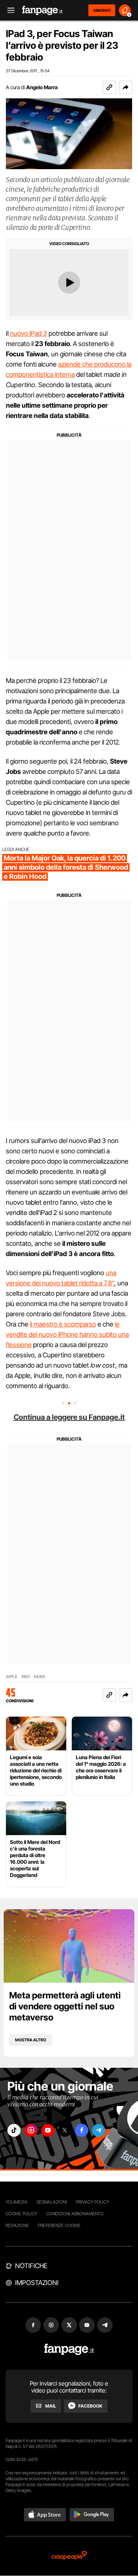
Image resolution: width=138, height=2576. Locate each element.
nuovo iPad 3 (29, 333)
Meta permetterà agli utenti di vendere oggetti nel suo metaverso (65, 2006)
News (40, 1677)
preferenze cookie (59, 2225)
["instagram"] (31, 2130)
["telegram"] (99, 2130)
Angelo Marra (42, 87)
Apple (12, 1677)
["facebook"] (82, 2130)
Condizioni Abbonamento (75, 2214)
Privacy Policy (92, 2202)
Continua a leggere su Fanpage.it (69, 1417)
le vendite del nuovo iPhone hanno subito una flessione (67, 1334)
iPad (26, 1677)
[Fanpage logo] (42, 10)
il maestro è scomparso (63, 1324)
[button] (125, 87)
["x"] (65, 2130)
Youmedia (17, 2202)
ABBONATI (102, 10)
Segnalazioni (52, 2202)
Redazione (17, 2225)
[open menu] (8, 10)
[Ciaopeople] (69, 2556)
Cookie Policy (21, 2214)
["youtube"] (48, 2130)
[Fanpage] (69, 2349)
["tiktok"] (14, 2130)
